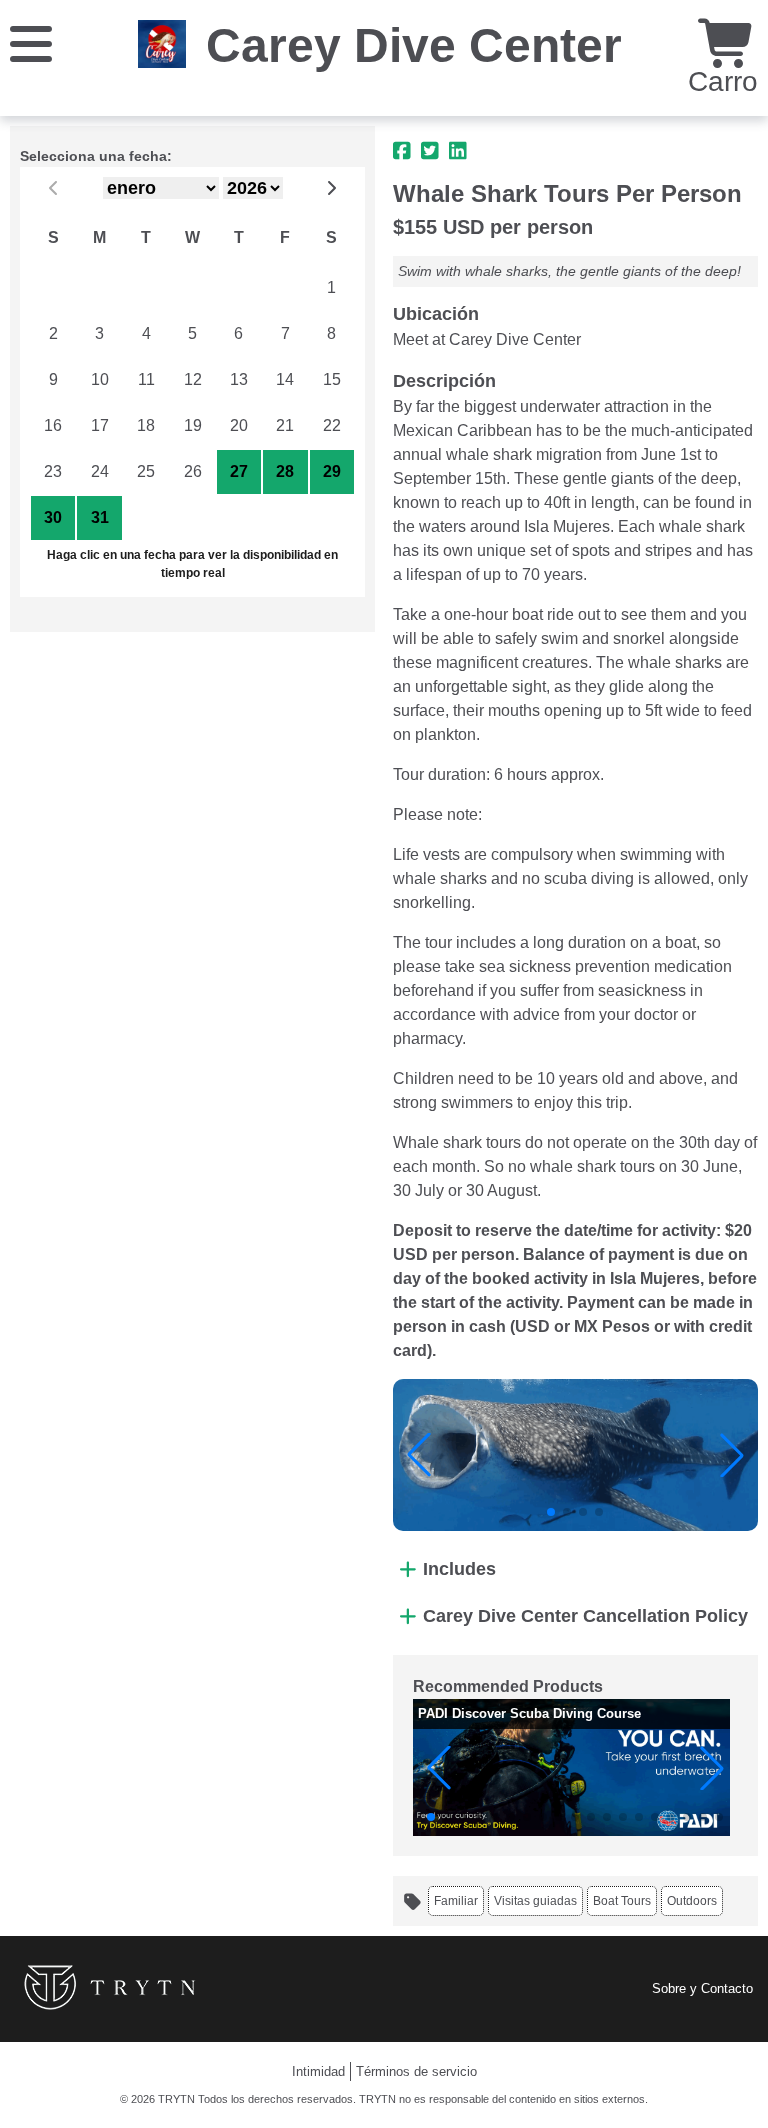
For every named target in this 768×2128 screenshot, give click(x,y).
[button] (419, 1455)
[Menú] (31, 42)
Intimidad (318, 2071)
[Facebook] (402, 151)
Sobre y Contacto (702, 1988)
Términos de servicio (416, 2071)
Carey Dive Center (414, 45)
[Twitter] (430, 151)
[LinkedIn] (458, 151)
